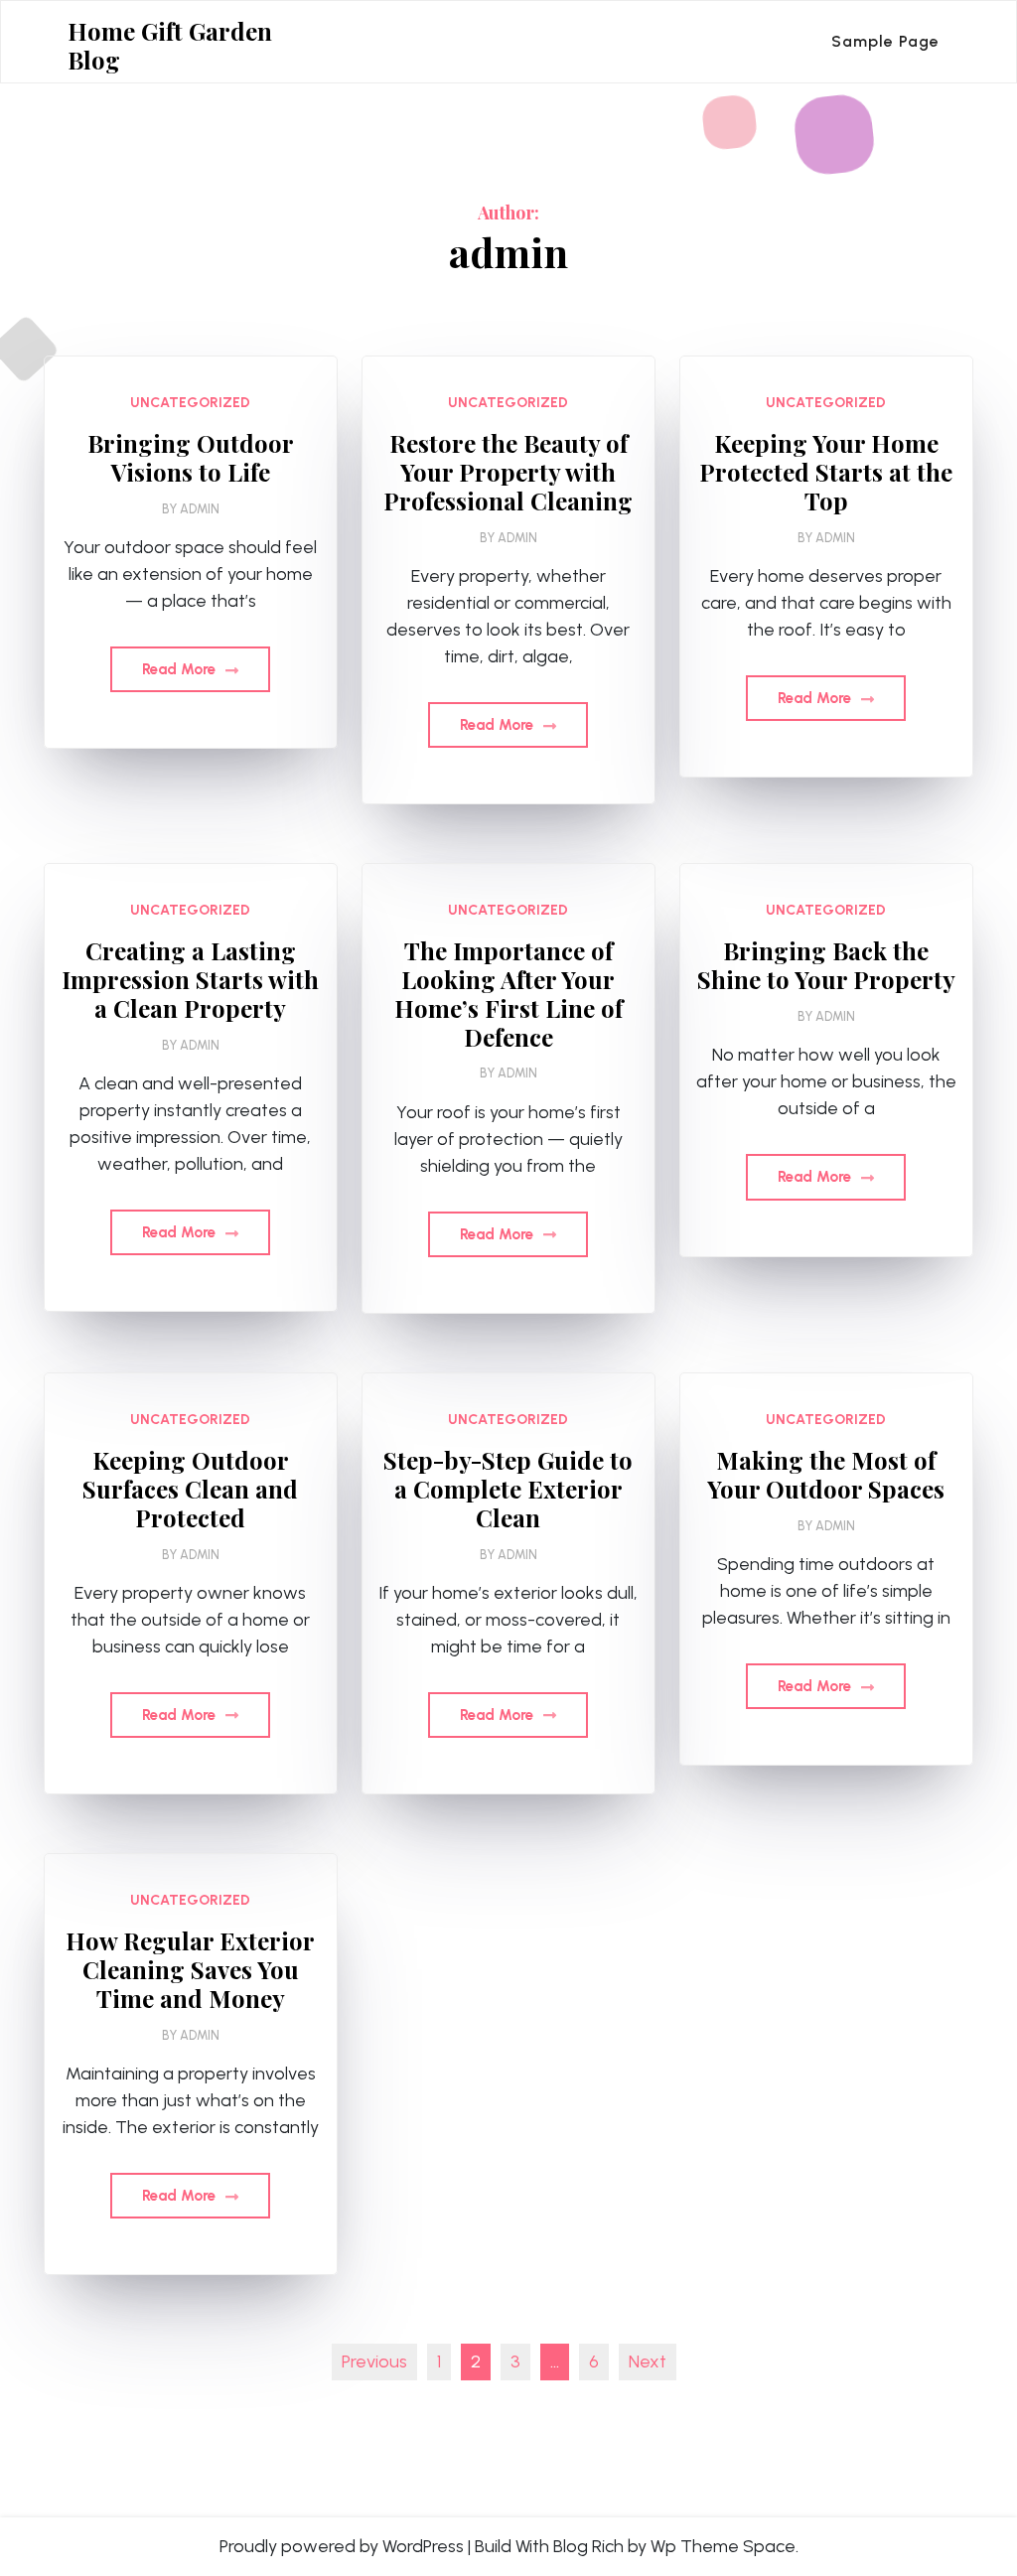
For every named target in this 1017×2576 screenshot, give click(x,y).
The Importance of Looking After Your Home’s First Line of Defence (508, 994)
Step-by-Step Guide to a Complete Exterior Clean (508, 1489)
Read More (181, 669)
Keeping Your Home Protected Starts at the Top (826, 472)
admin (200, 509)
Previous (374, 2361)
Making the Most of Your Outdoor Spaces (826, 1475)
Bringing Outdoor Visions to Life (191, 458)
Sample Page (885, 41)
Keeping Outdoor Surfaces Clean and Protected (190, 1489)
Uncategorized (190, 403)
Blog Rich (588, 2546)
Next (648, 2361)
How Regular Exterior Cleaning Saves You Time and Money (190, 1969)
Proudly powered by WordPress (342, 2546)
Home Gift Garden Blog (170, 46)
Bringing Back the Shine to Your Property (826, 965)
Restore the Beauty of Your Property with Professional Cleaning (508, 472)
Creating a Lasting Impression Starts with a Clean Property (190, 979)
